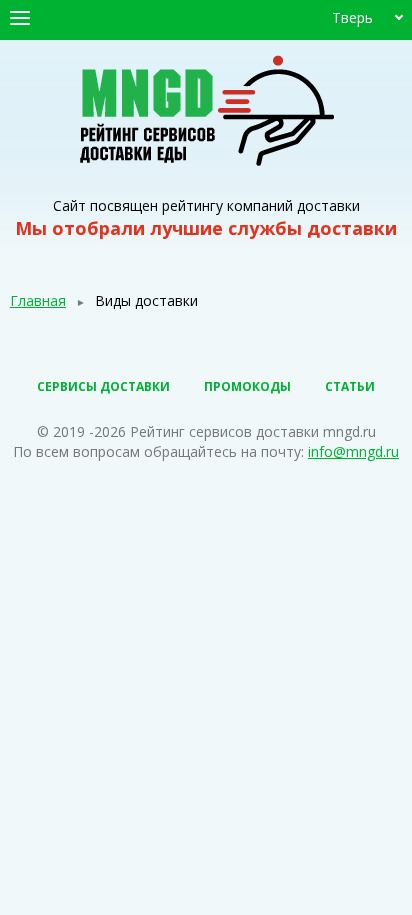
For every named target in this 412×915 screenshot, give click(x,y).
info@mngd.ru (353, 451)
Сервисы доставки (103, 386)
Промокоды (247, 386)
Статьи (350, 386)
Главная (38, 300)
